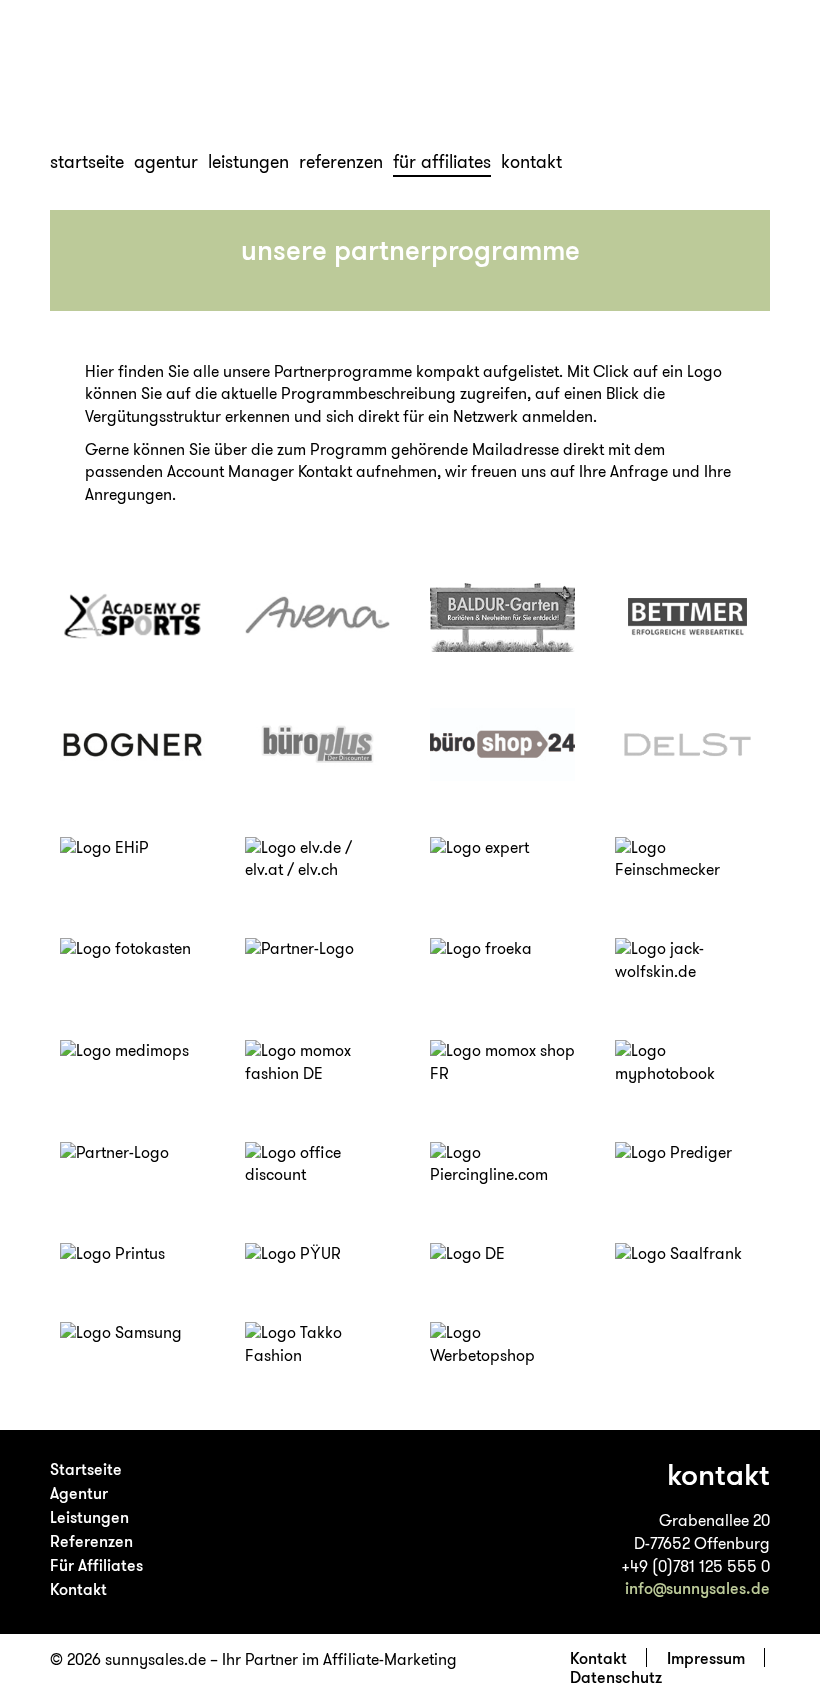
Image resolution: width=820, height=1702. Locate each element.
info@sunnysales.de (697, 1588)
